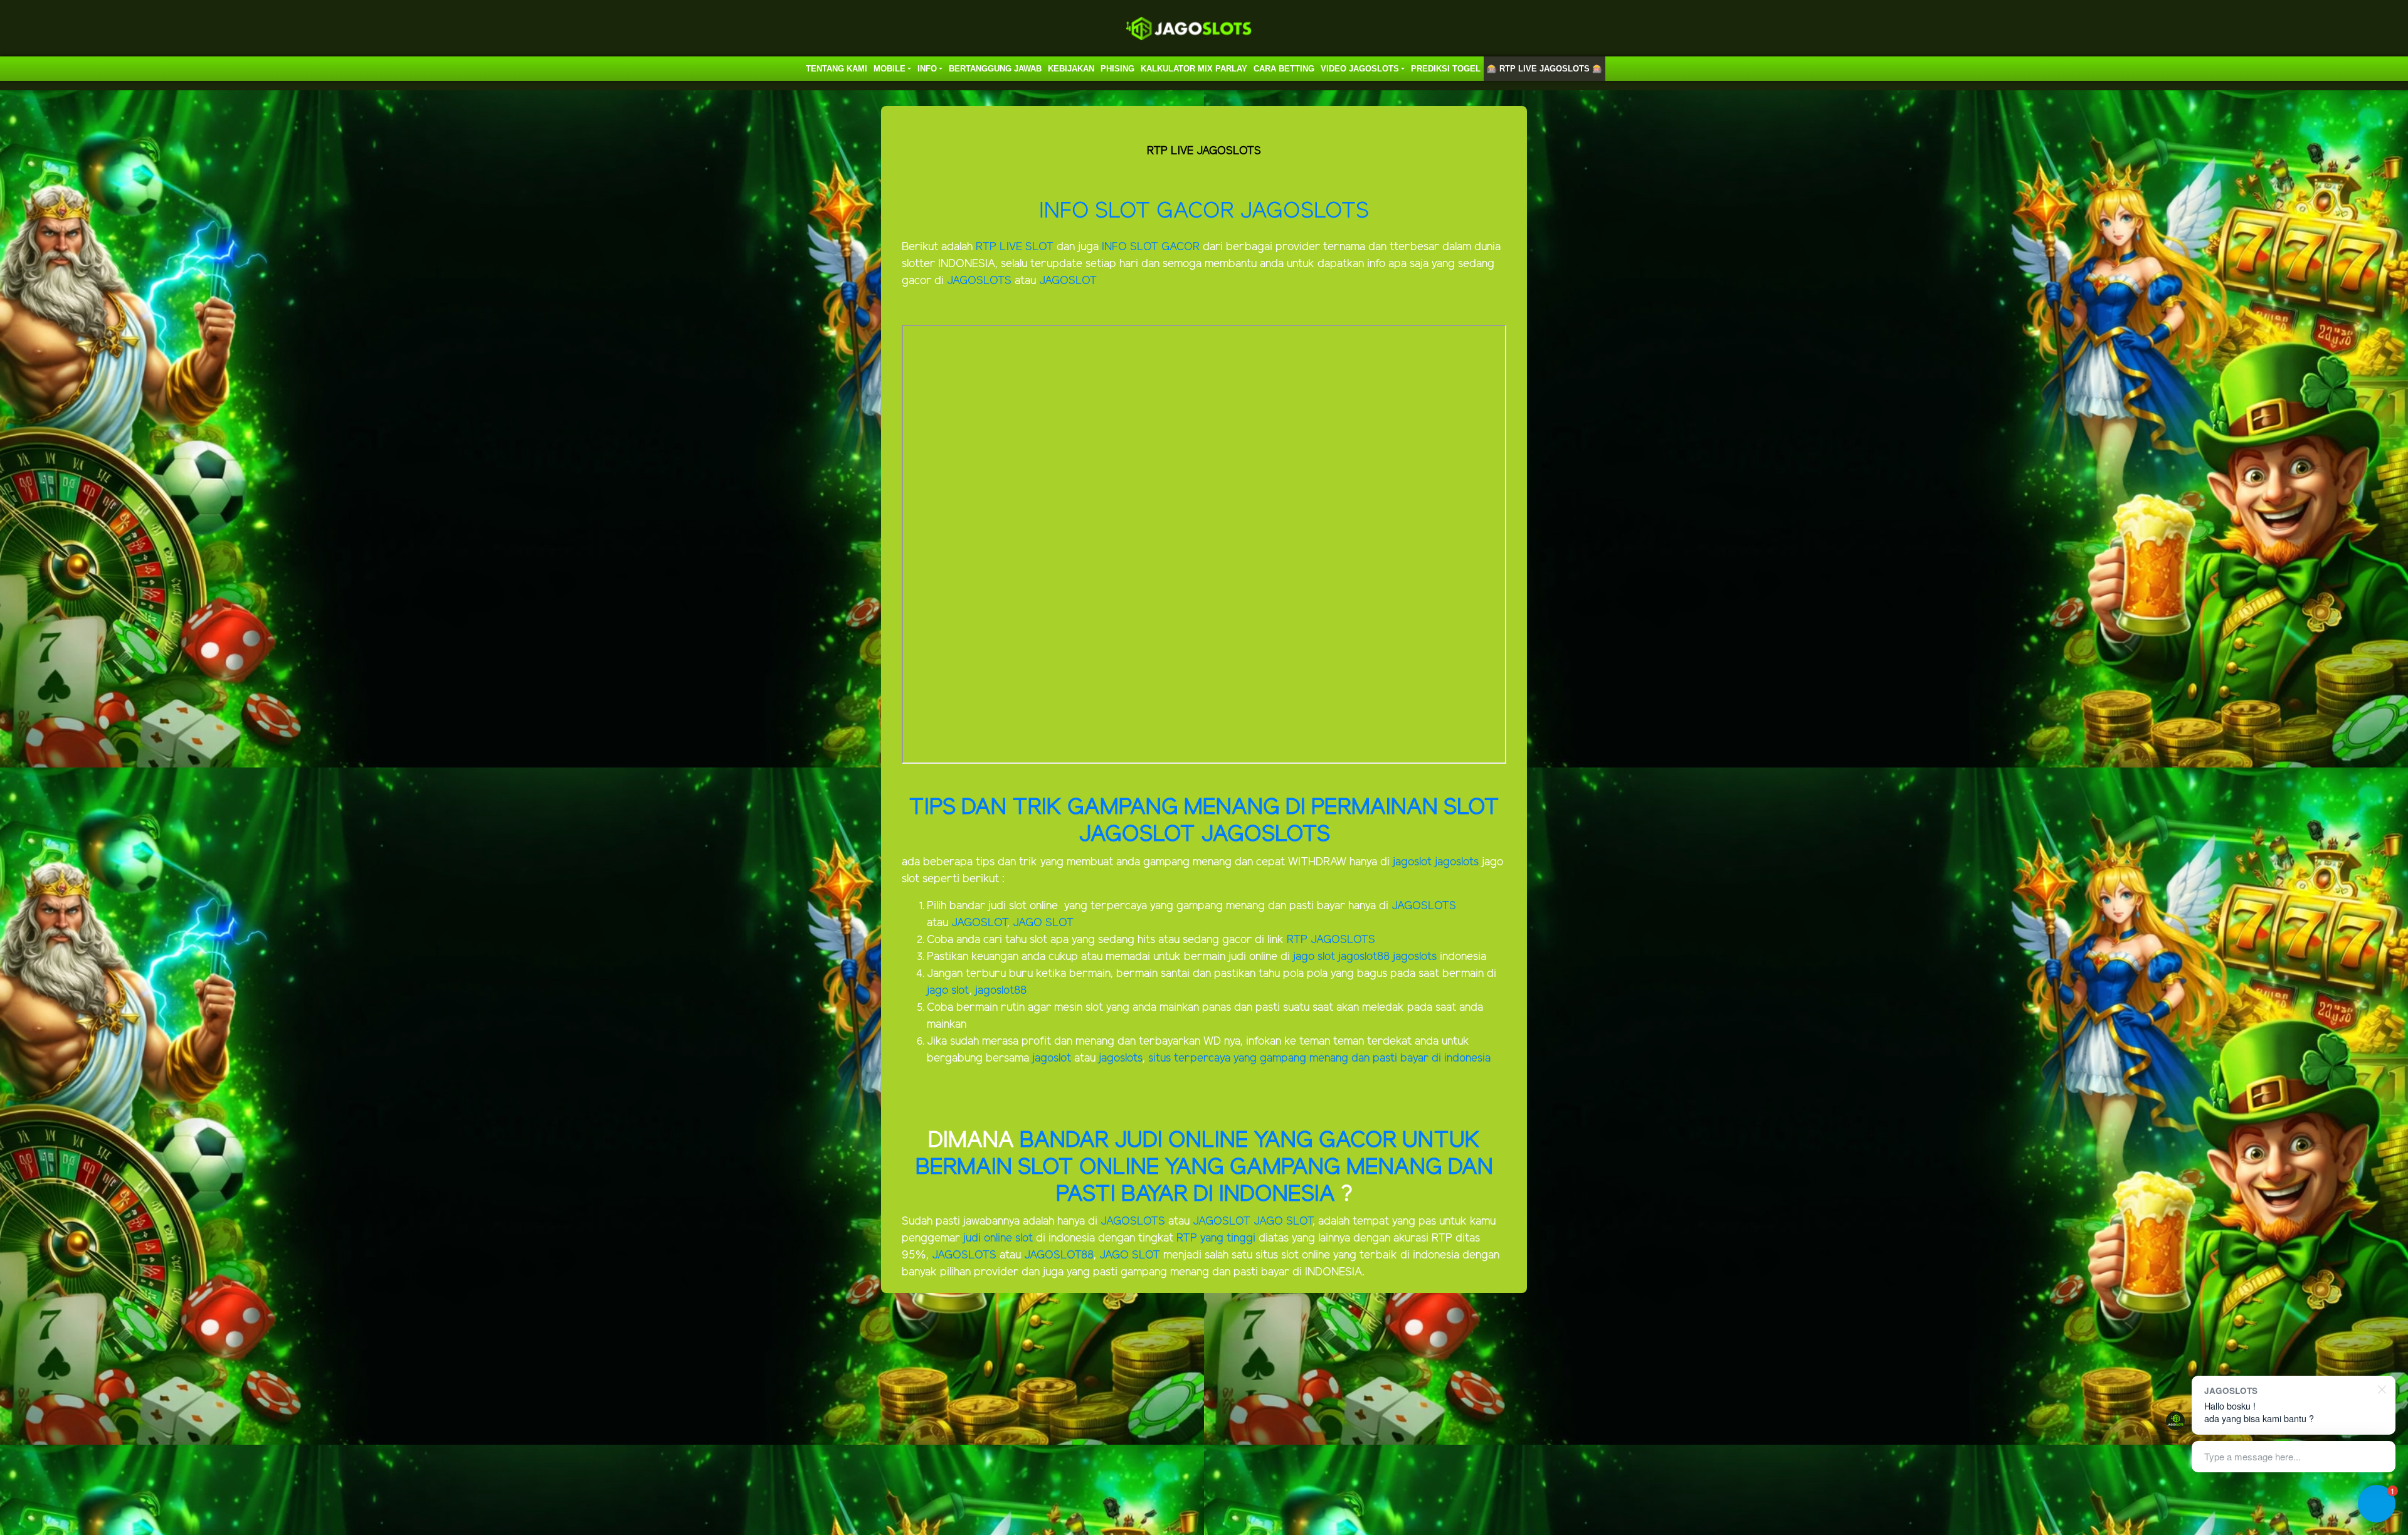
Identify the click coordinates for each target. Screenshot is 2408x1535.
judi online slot (998, 1238)
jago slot (1314, 957)
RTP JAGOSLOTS (1331, 940)
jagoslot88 (1365, 957)
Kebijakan (1071, 69)
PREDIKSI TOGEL (1446, 69)
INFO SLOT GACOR (1139, 212)
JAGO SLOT (1043, 923)
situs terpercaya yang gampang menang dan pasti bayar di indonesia (1319, 1058)
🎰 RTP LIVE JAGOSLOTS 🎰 (1545, 69)
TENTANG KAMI (837, 69)
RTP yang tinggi (1216, 1238)
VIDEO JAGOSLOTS (1360, 69)
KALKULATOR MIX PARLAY (1194, 69)
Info (927, 69)
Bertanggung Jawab (995, 69)
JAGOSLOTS (981, 281)
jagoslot (1412, 862)
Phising (1117, 69)
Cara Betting (1284, 69)
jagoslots (1458, 862)
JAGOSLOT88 (1059, 1255)
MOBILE (890, 69)
